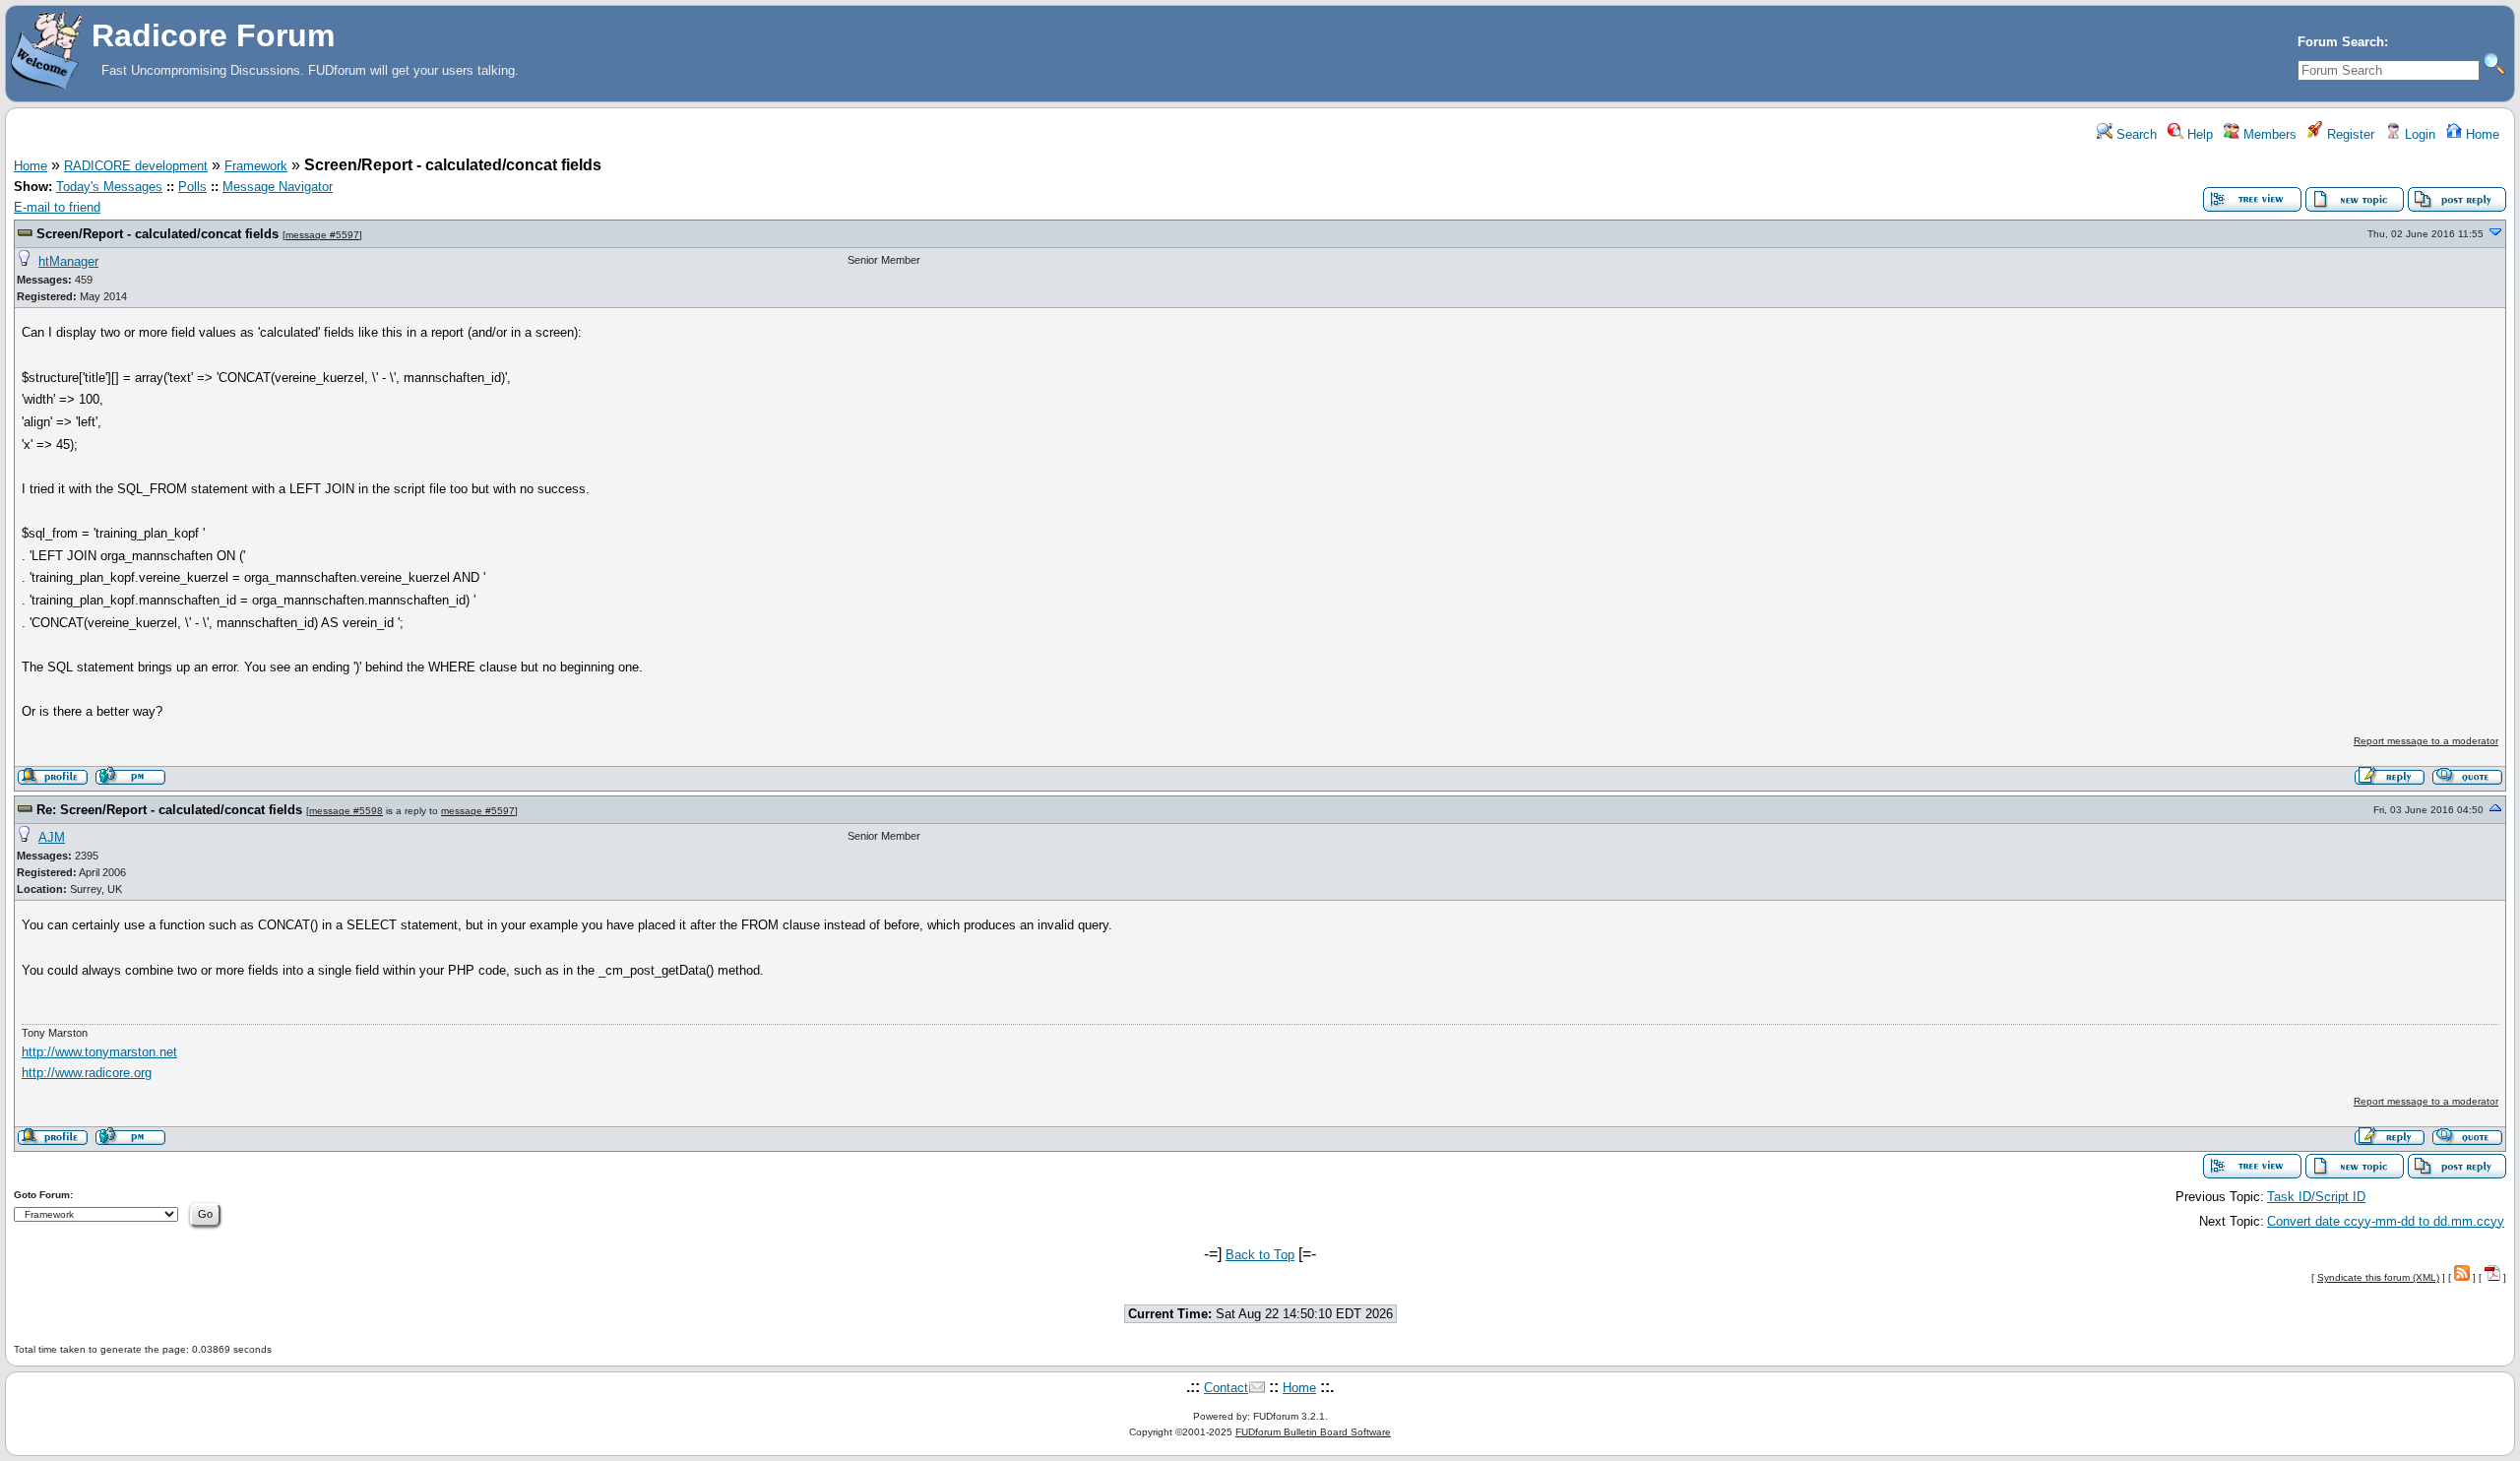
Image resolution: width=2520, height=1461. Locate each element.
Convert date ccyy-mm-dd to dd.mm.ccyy (2386, 1221)
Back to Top (1260, 1255)
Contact (1226, 1388)
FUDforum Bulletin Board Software (1313, 1432)
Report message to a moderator (2426, 741)
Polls (192, 187)
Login (2418, 134)
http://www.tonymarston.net (99, 1052)
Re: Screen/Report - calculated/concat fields (169, 810)
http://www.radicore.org (87, 1073)
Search (2135, 134)
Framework (256, 166)
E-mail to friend (57, 207)
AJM (52, 837)
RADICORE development (136, 166)
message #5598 (346, 811)
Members (2268, 134)
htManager (68, 261)
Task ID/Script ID (2316, 1197)
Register (2349, 134)
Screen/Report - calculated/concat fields (157, 234)
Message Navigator (278, 187)
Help (2198, 134)
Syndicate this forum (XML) (2378, 1277)
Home (2481, 134)
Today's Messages (109, 187)
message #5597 (322, 235)
